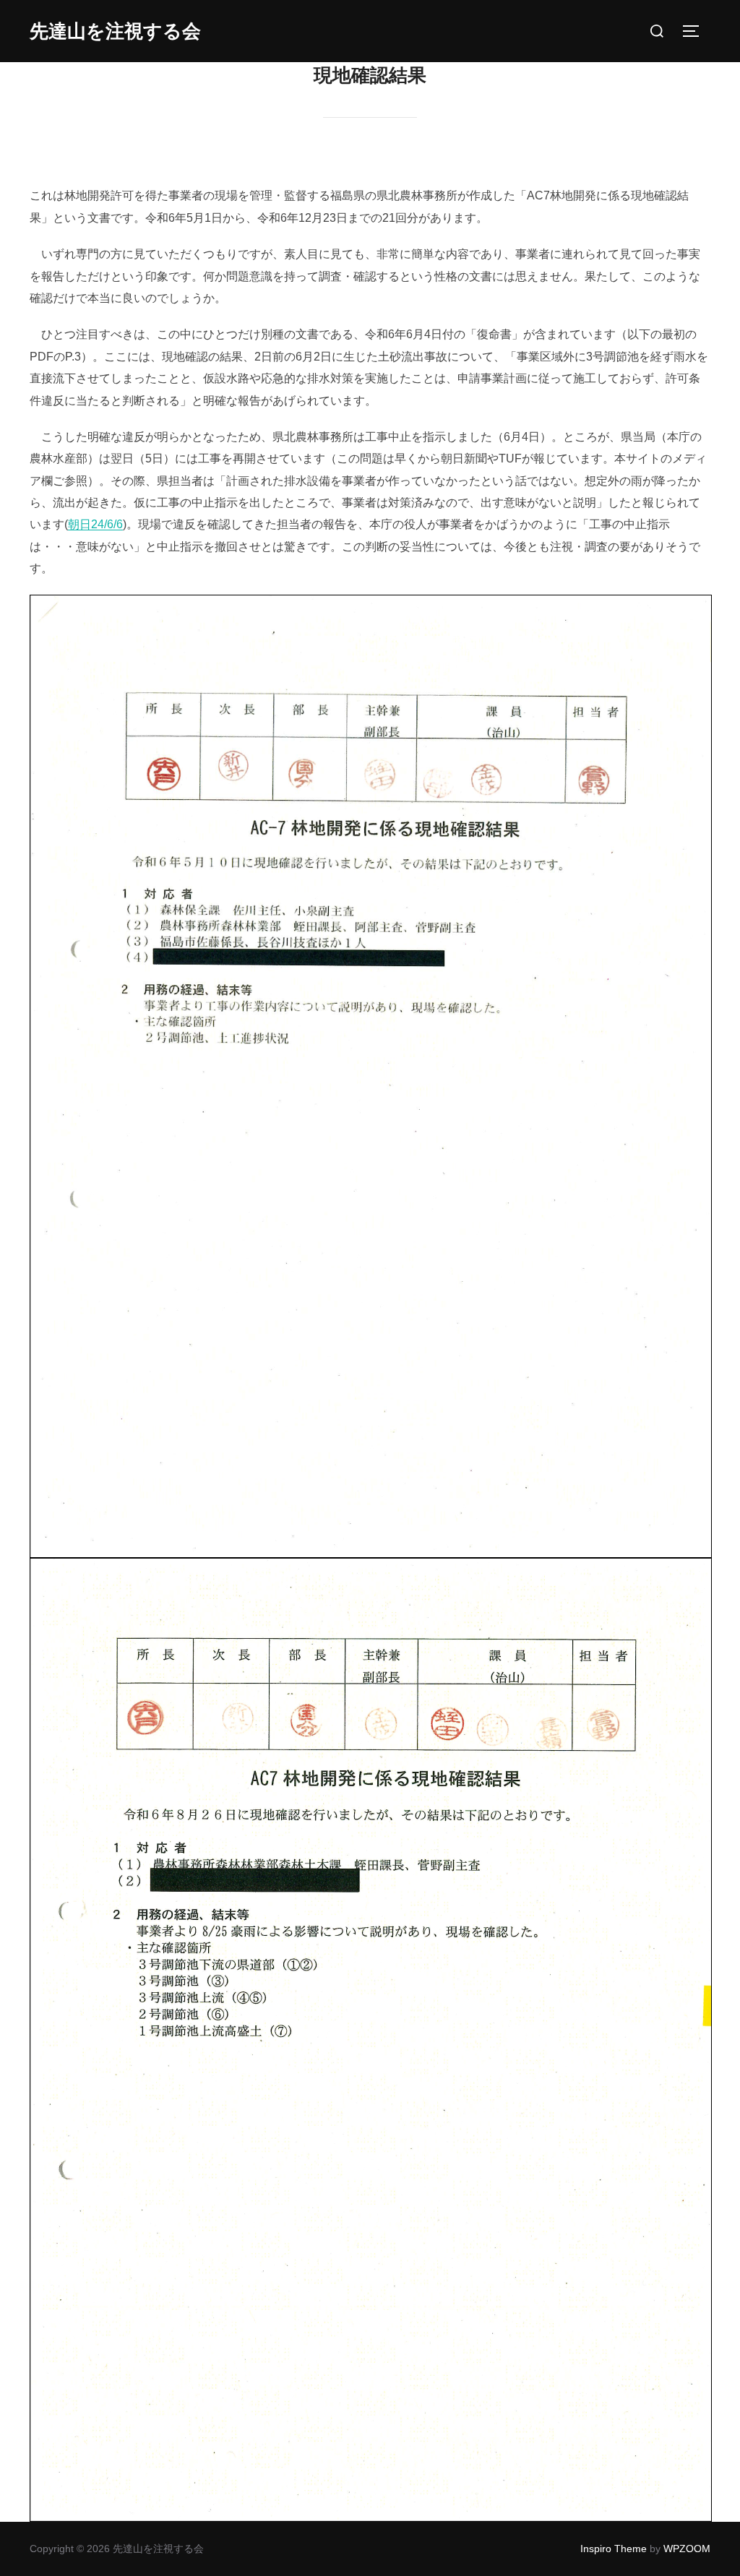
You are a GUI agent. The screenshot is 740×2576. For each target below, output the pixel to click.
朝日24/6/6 (95, 524)
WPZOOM (687, 2549)
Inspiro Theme (614, 2549)
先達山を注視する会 (115, 31)
